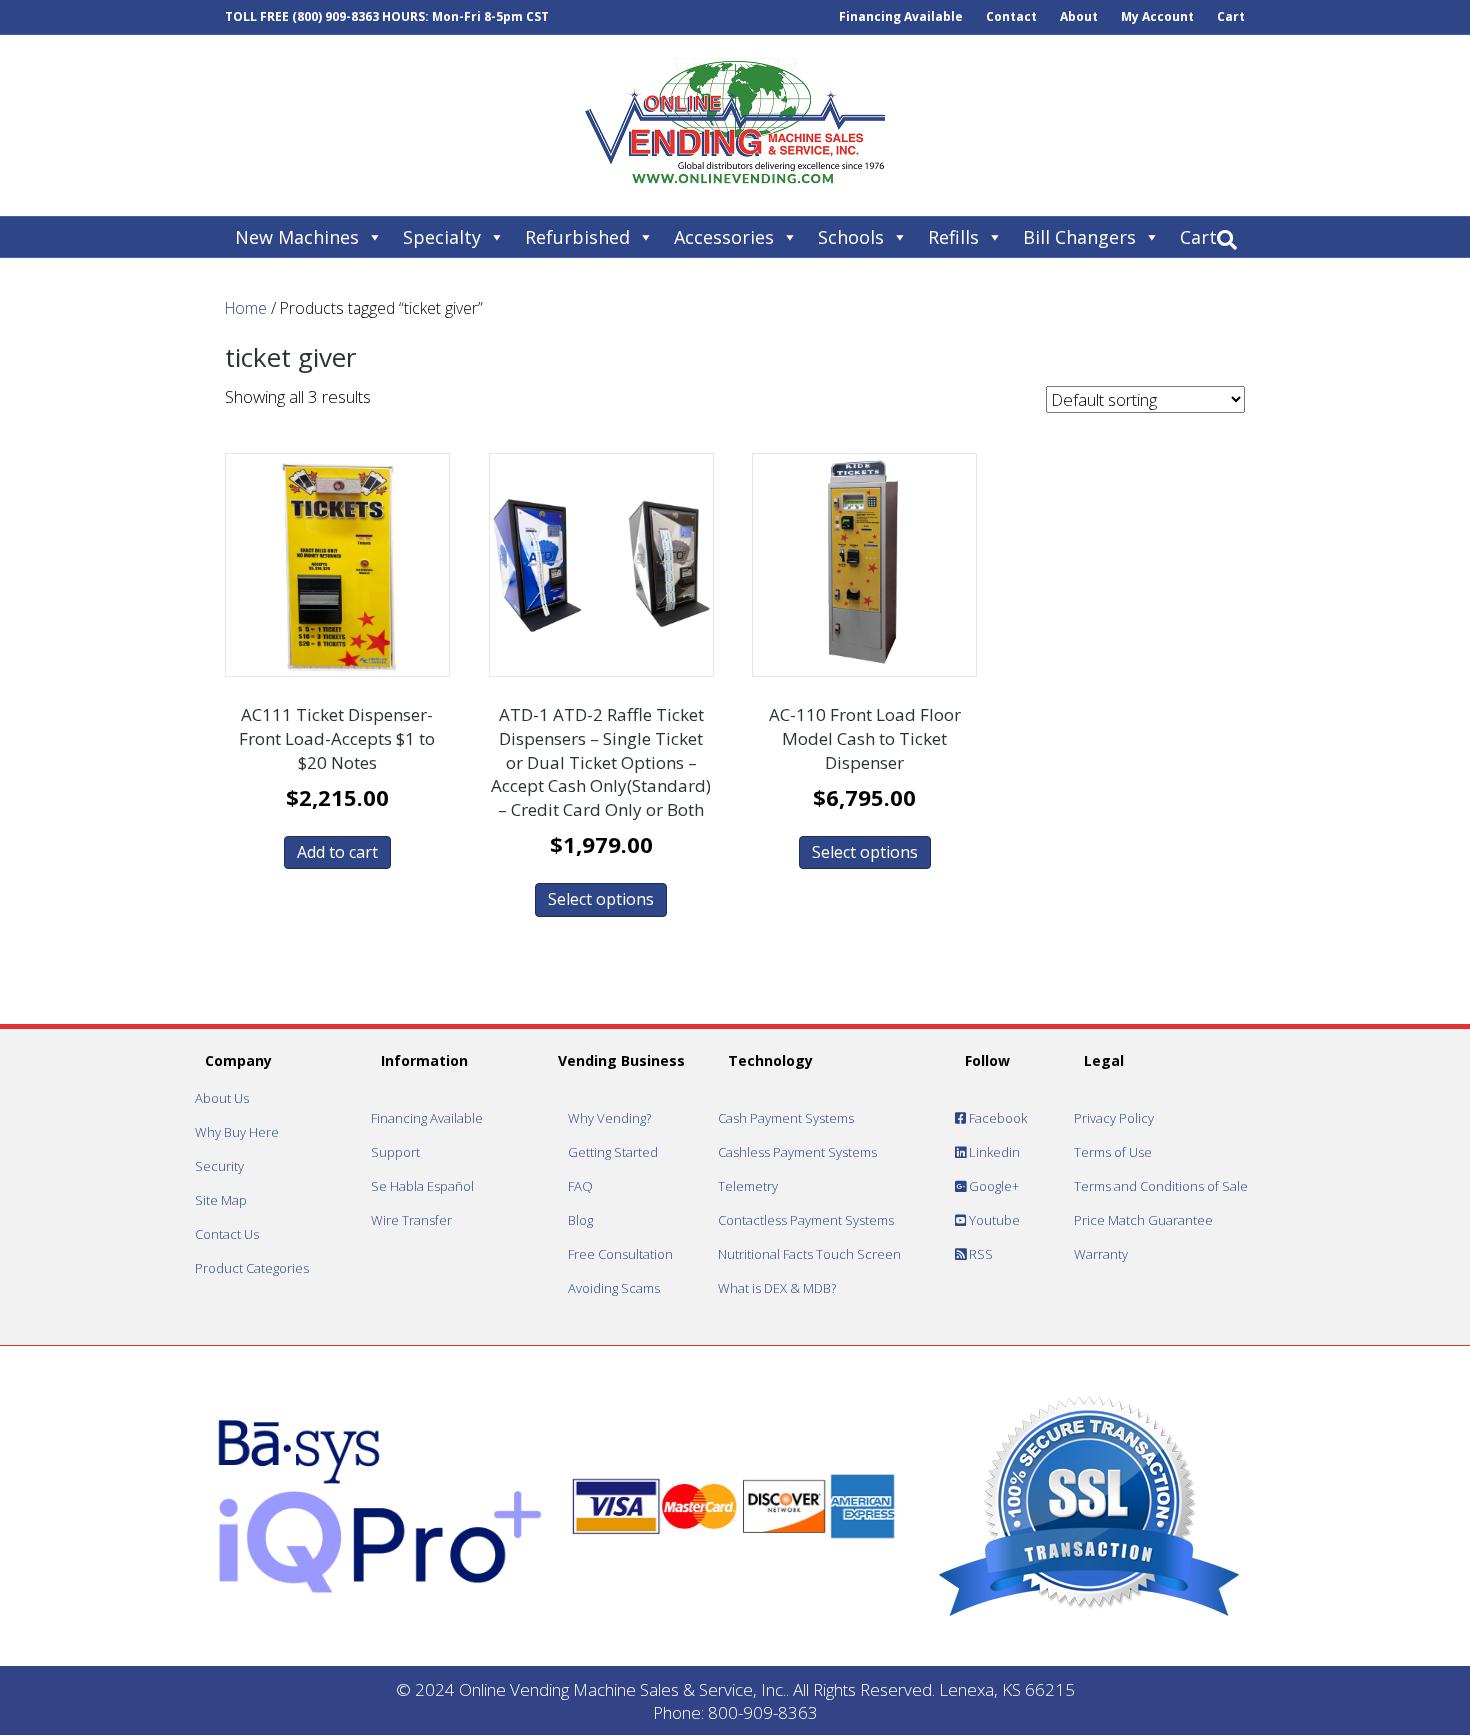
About (1079, 16)
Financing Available (901, 16)
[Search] (1227, 240)
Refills (953, 237)
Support (395, 1152)
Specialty (442, 237)
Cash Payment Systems (786, 1118)
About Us (222, 1098)
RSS (979, 1254)
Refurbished (577, 237)
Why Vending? (609, 1118)
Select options (601, 899)
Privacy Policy (1114, 1118)
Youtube (993, 1220)
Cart (1231, 16)
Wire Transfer (411, 1220)
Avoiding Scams (614, 1288)
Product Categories (252, 1268)
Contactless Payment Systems (806, 1220)
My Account (1157, 16)
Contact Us (227, 1234)
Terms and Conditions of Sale (1161, 1186)
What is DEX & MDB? (777, 1288)
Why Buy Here (237, 1132)
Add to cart (337, 852)
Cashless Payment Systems (797, 1152)
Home (246, 308)
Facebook (996, 1118)
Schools (851, 237)
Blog (580, 1220)
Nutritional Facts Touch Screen (809, 1254)
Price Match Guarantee (1143, 1220)
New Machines (297, 237)
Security (219, 1166)
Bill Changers (1079, 237)
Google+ (992, 1186)
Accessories (724, 237)
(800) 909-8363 (335, 16)
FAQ (580, 1186)
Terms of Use (1113, 1152)
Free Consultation (620, 1254)
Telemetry (748, 1186)
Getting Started (613, 1152)
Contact (1011, 16)
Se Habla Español (422, 1186)
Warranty (1101, 1254)
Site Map (221, 1200)
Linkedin (993, 1152)
